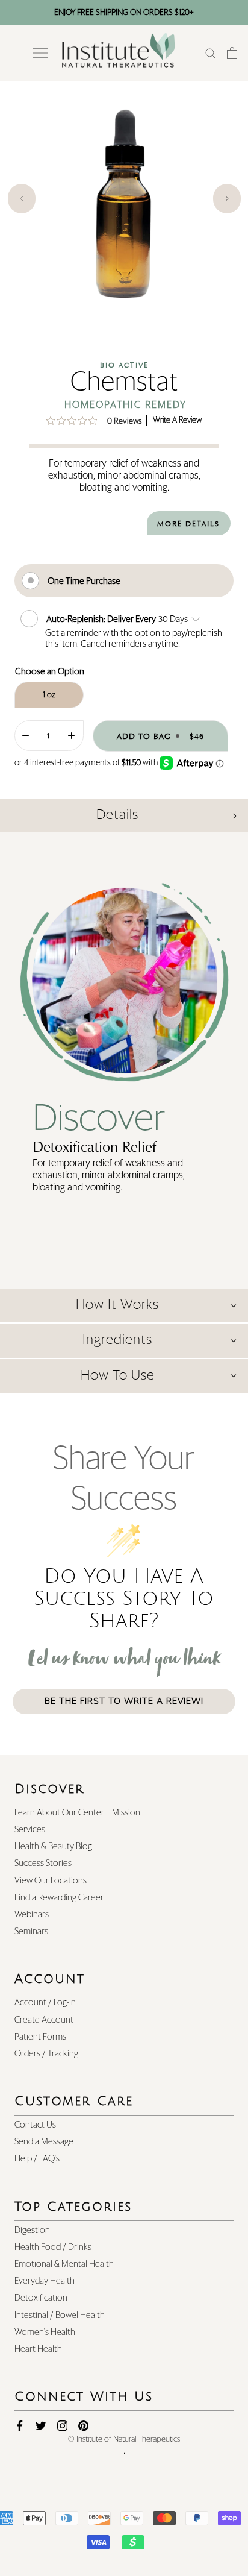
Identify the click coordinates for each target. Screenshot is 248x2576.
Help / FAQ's (37, 2159)
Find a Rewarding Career (59, 1898)
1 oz (49, 695)
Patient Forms (40, 2037)
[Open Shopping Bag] (232, 53)
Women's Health (45, 2332)
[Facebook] (20, 2426)
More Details (188, 524)
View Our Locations (51, 1881)
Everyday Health (45, 2281)
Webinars (32, 1915)
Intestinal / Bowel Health (60, 2315)
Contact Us (35, 2125)
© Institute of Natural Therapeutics (124, 2439)
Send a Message (44, 2142)
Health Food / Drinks (53, 2247)
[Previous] (22, 199)
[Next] (227, 199)
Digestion (32, 2230)
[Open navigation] (40, 53)
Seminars (31, 1931)
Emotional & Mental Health (64, 2264)
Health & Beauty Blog (53, 1846)
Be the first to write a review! (124, 1701)
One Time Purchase (84, 581)
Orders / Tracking (46, 2054)
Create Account (44, 2020)
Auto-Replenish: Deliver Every (102, 619)
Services (30, 1830)
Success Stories (43, 1863)
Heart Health (38, 2349)
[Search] (211, 53)
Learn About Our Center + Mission (77, 1813)
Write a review (177, 420)
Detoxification (41, 2298)
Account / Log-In (45, 2003)
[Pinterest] (83, 2426)
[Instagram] (62, 2426)
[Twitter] (41, 2426)
